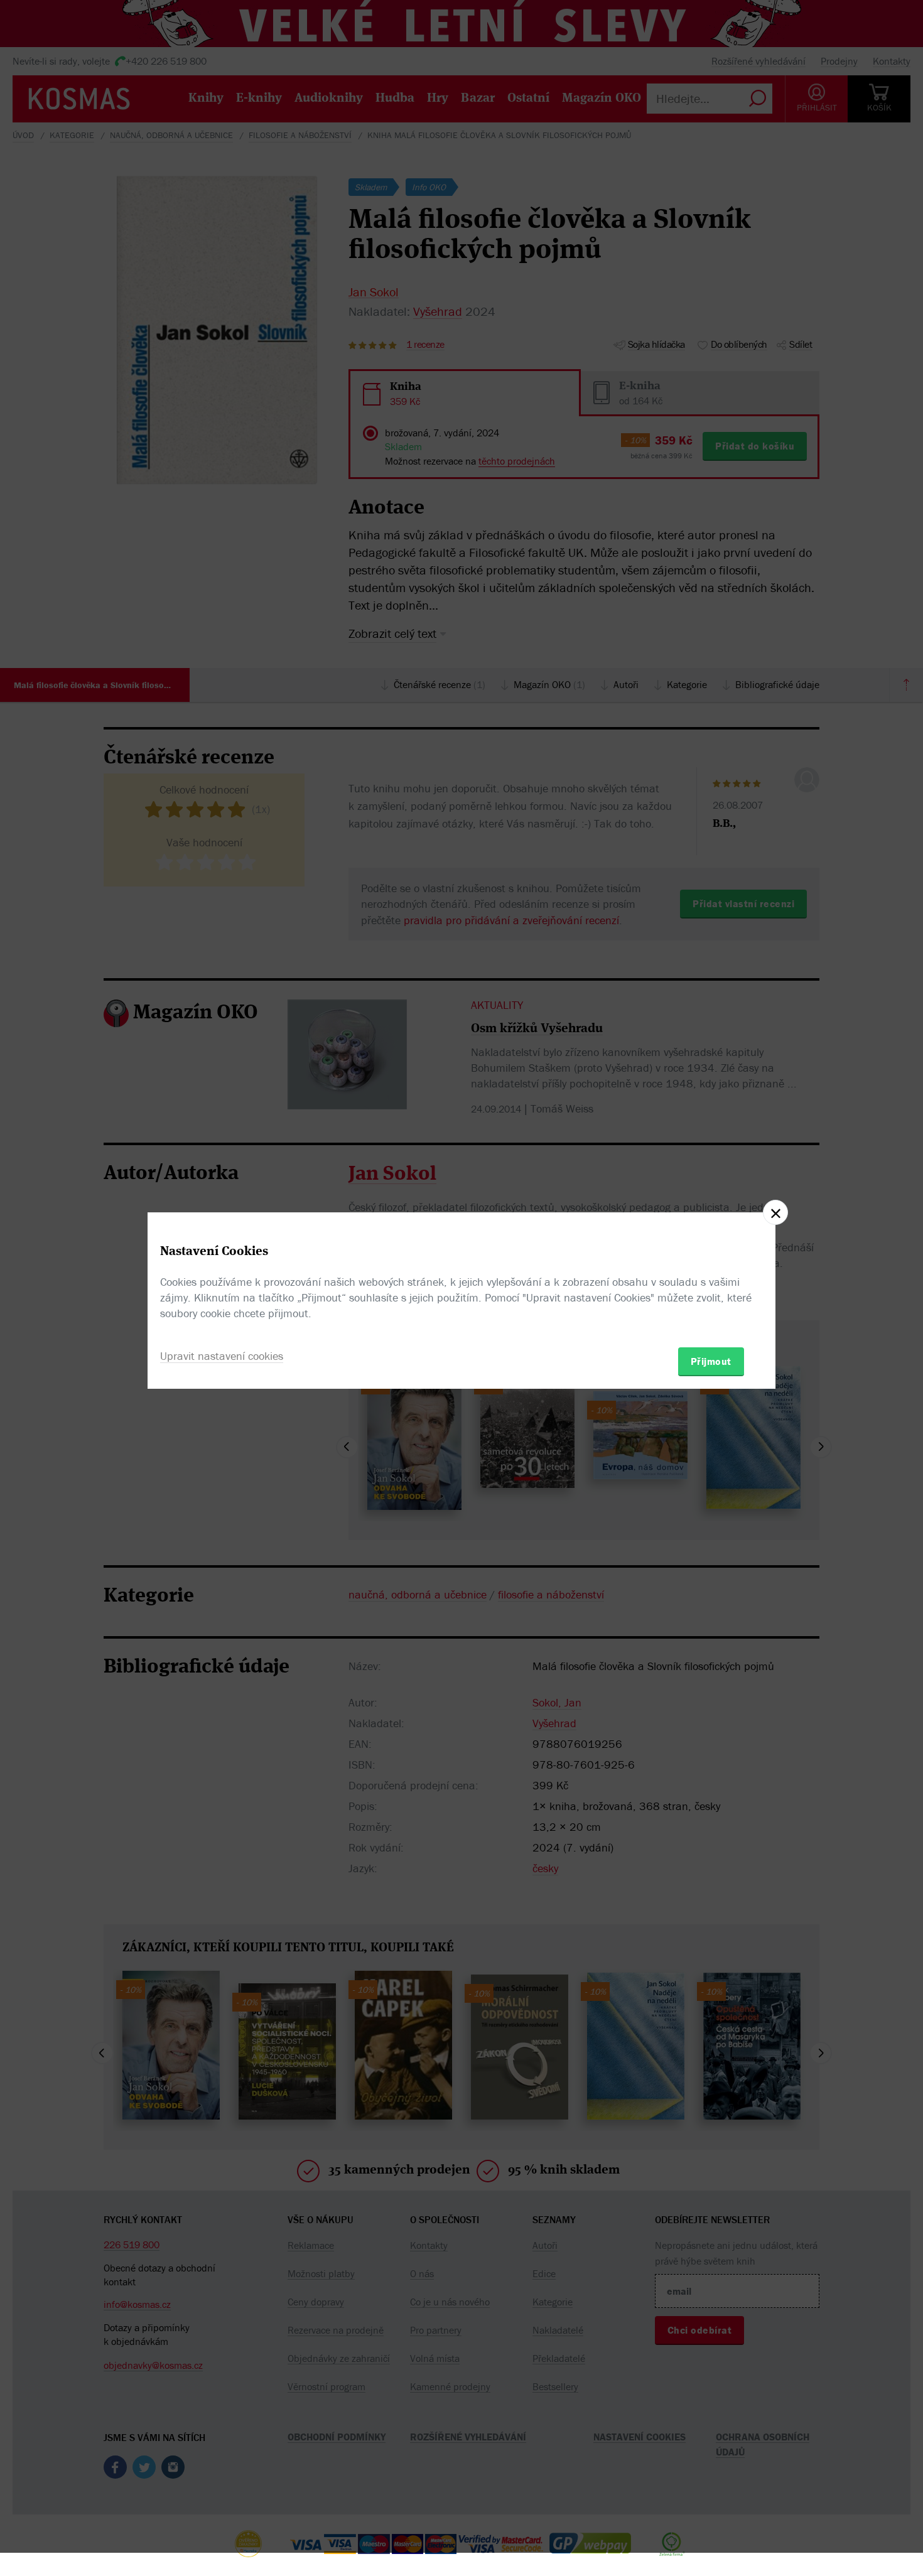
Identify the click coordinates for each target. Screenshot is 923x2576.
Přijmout (711, 1361)
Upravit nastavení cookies (222, 1356)
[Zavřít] (775, 1212)
